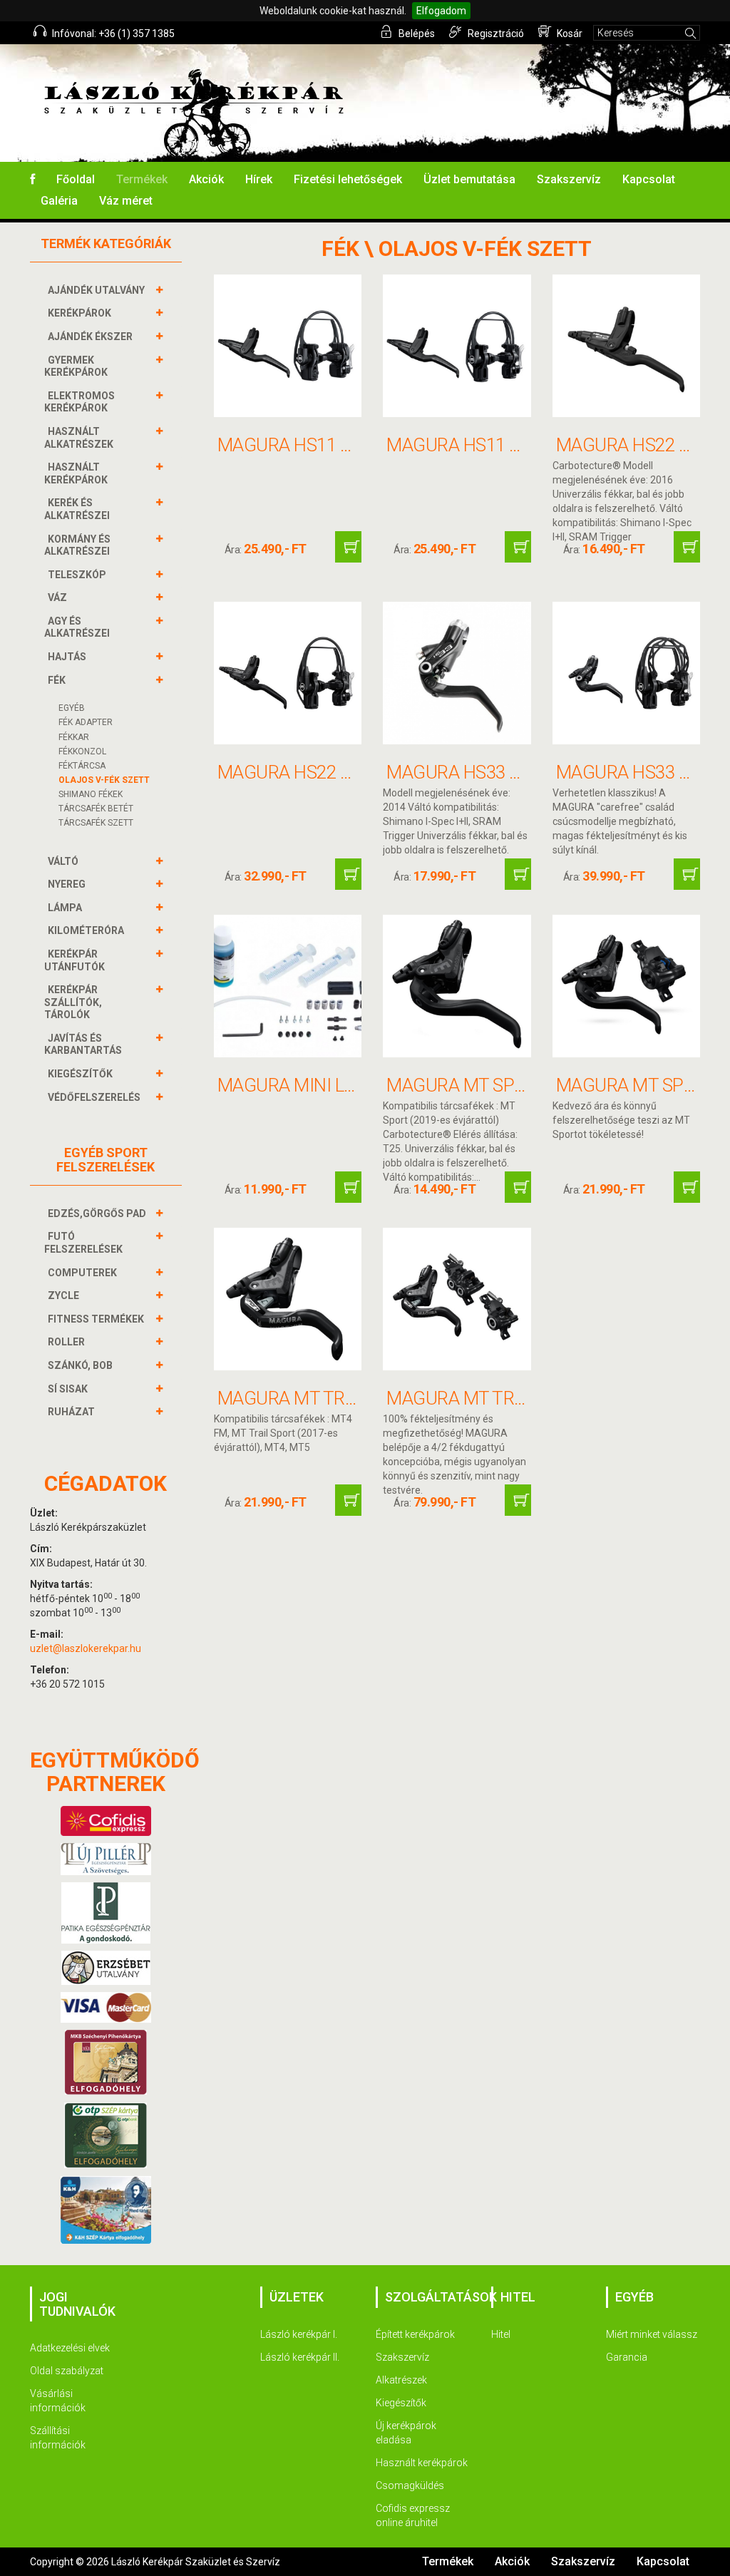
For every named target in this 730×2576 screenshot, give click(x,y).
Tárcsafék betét (96, 809)
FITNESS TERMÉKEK (96, 1319)
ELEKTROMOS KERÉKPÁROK (79, 402)
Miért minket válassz (652, 2334)
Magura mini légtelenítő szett (360, 1085)
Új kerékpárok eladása (406, 2433)
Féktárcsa (82, 766)
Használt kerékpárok (422, 2463)
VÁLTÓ (63, 861)
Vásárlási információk (58, 2401)
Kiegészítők (401, 2403)
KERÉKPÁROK (79, 313)
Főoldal (76, 179)
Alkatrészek (401, 2380)
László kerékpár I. (299, 2334)
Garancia (627, 2357)
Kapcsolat (649, 179)
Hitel (501, 2334)
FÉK (57, 680)
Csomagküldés (410, 2485)
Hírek (259, 179)
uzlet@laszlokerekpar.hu (86, 1648)
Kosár (569, 34)
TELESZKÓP (77, 575)
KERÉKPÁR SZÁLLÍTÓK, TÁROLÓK (73, 1002)
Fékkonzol (82, 751)
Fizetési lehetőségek (348, 179)
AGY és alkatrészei (77, 627)
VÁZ (57, 597)
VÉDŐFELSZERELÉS (94, 1097)
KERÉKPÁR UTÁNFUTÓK (74, 960)
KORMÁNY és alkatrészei (77, 545)
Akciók (206, 179)
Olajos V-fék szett (104, 780)
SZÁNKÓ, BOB (80, 1365)
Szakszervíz (569, 179)
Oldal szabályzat (67, 2371)
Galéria (59, 201)
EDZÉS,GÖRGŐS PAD (97, 1213)
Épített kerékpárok (415, 2334)
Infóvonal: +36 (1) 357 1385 (112, 34)
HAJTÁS (67, 657)
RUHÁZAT (71, 1412)
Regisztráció (495, 34)
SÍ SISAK (68, 1389)
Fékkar (74, 737)
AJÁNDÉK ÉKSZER (90, 337)
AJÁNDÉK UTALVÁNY (96, 290)
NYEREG (67, 884)
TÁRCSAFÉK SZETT (96, 823)
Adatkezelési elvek (70, 2348)
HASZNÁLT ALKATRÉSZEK (79, 438)
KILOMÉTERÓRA (86, 930)
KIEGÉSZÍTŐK (80, 1074)
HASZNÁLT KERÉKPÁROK (76, 473)
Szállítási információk (58, 2438)
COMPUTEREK (82, 1273)
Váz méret (126, 201)
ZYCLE (63, 1295)
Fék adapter (86, 722)
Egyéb (72, 708)
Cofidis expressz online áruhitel (413, 2515)
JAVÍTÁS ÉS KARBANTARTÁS (83, 1045)
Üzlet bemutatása (469, 179)
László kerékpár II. (300, 2357)
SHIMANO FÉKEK (91, 794)
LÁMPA (65, 908)
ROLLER (66, 1342)
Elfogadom (441, 11)
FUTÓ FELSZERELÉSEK (83, 1243)
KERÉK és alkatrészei (77, 509)
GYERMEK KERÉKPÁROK (76, 366)
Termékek (142, 179)
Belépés (416, 34)
